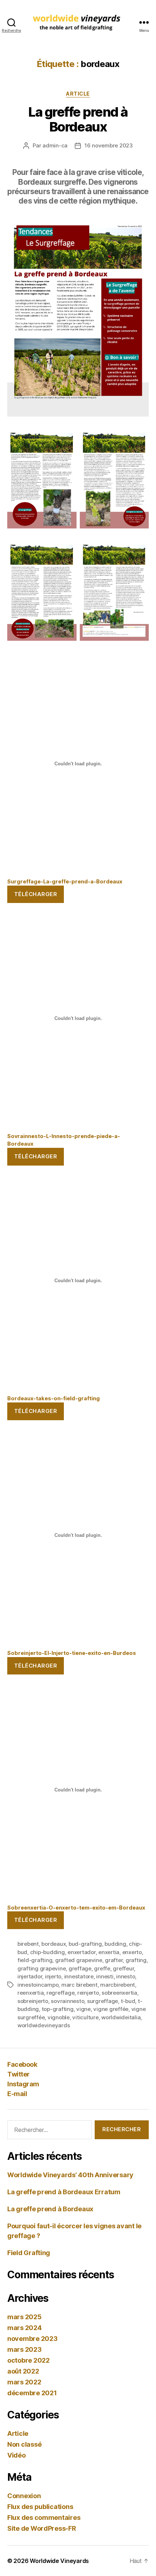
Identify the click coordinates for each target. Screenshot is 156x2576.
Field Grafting (29, 2253)
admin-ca (55, 145)
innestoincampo (38, 1985)
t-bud (128, 2001)
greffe (102, 1968)
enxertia (109, 1952)
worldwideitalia (121, 2017)
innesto (126, 1976)
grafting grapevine (42, 1968)
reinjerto (88, 1993)
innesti (105, 1976)
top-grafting (58, 2009)
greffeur (123, 1968)
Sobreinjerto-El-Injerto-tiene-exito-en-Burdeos (72, 1653)
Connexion (24, 2496)
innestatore (79, 1976)
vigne (83, 2009)
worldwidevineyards (44, 2025)
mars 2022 (24, 2382)
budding (115, 1944)
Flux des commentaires (44, 2518)
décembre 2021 (32, 2393)
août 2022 (23, 2371)
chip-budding (48, 1952)
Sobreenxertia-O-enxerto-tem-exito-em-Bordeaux (76, 1908)
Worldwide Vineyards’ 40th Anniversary (70, 2175)
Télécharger (36, 894)
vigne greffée (111, 2009)
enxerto (132, 1952)
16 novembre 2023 (109, 145)
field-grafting (35, 1960)
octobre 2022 (28, 2360)
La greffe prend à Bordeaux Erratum (64, 2192)
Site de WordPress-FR (42, 2528)
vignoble (59, 2017)
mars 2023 (24, 2349)
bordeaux (54, 1944)
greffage (80, 1968)
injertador (30, 1976)
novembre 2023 (32, 2339)
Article (78, 94)
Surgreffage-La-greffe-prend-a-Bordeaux (65, 881)
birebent (28, 1944)
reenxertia (30, 1993)
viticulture (85, 2017)
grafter (114, 1960)
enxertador (81, 1952)
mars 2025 (24, 2317)
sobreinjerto (33, 2001)
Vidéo (17, 2455)
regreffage (60, 1993)
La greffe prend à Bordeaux (78, 119)
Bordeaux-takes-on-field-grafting (54, 1398)
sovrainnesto (67, 2001)
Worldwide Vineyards (59, 2561)
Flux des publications (40, 2507)
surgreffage (102, 2001)
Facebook (22, 2064)
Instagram (23, 2084)
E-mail (17, 2094)
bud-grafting (85, 1944)
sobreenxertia (119, 1993)
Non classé (24, 2444)
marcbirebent (118, 1985)
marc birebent (79, 1985)
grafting (136, 1960)
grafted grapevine (79, 1960)
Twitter (19, 2074)
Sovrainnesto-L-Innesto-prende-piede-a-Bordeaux (64, 1140)
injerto (53, 1976)
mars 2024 (24, 2328)
